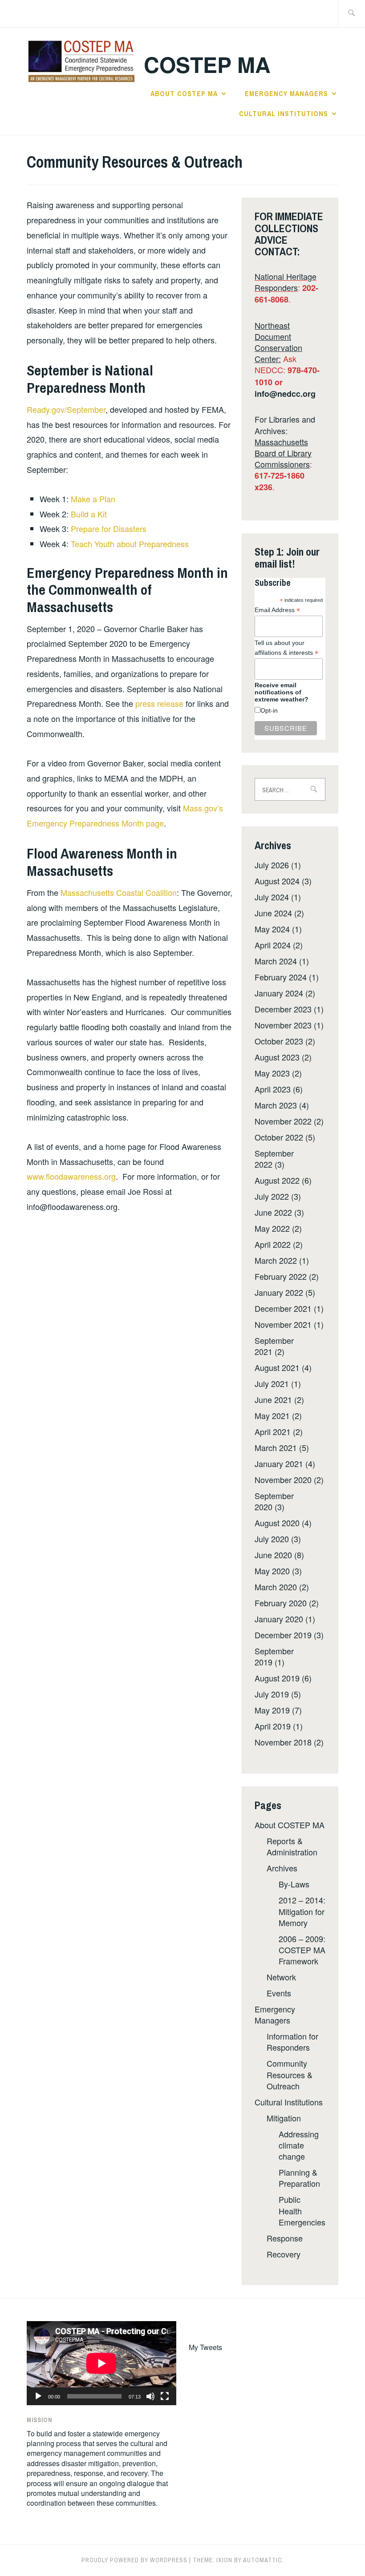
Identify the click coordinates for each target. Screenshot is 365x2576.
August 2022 (277, 1180)
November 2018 (283, 1742)
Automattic (263, 2560)
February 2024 (281, 977)
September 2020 (274, 1501)
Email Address (277, 610)
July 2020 (272, 1539)
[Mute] (150, 2396)
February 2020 (281, 1603)
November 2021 (283, 1324)
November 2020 (283, 1479)
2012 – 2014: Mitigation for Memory (302, 1911)
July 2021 (272, 1383)
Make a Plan (93, 499)
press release (160, 703)
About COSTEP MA (184, 93)
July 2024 (272, 897)
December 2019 (283, 1635)
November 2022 (283, 1121)
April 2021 (273, 1431)
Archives (282, 1868)
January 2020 (279, 1619)
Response (285, 2238)
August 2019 (277, 1678)
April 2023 (273, 1089)
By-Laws (294, 1884)
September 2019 (274, 1656)
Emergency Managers (286, 93)
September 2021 (274, 1346)
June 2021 (273, 1399)
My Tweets (205, 2347)
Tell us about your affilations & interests (286, 648)
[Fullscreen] (165, 2396)
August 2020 (277, 1523)
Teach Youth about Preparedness (130, 544)
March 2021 (276, 1447)
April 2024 (273, 945)
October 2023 (279, 1041)
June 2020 (273, 1555)
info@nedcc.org (285, 394)
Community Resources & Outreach (290, 2074)
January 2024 (279, 993)
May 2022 (272, 1228)
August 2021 (277, 1367)
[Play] (38, 2396)
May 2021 (272, 1415)
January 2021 (279, 1463)
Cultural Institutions (284, 113)
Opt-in (269, 710)
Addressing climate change (299, 2145)
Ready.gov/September (66, 409)
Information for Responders (292, 2042)
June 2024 (273, 913)
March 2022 (276, 1260)
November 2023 (283, 1025)
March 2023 (276, 1105)
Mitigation (284, 2118)
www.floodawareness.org (71, 1176)
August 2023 (277, 1057)
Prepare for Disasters (109, 528)
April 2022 (273, 1244)
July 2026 (272, 865)
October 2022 (279, 1137)
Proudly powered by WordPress (134, 2560)
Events (279, 1993)
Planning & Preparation (299, 2178)
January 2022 (279, 1292)
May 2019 (272, 1710)
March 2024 (276, 961)
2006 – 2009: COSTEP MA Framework (302, 1950)
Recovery (284, 2254)
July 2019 (272, 1694)
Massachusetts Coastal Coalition (119, 892)
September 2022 (274, 1159)
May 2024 (272, 929)
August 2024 (277, 881)
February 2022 (281, 1276)
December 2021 (283, 1308)
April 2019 (273, 1726)
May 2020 (272, 1571)
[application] (101, 2363)
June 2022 (273, 1212)
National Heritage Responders (286, 282)
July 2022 (272, 1196)
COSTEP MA (207, 64)
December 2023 (283, 1009)
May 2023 (272, 1073)
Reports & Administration (292, 1846)
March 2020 (276, 1587)
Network (281, 1977)
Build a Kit (89, 514)
